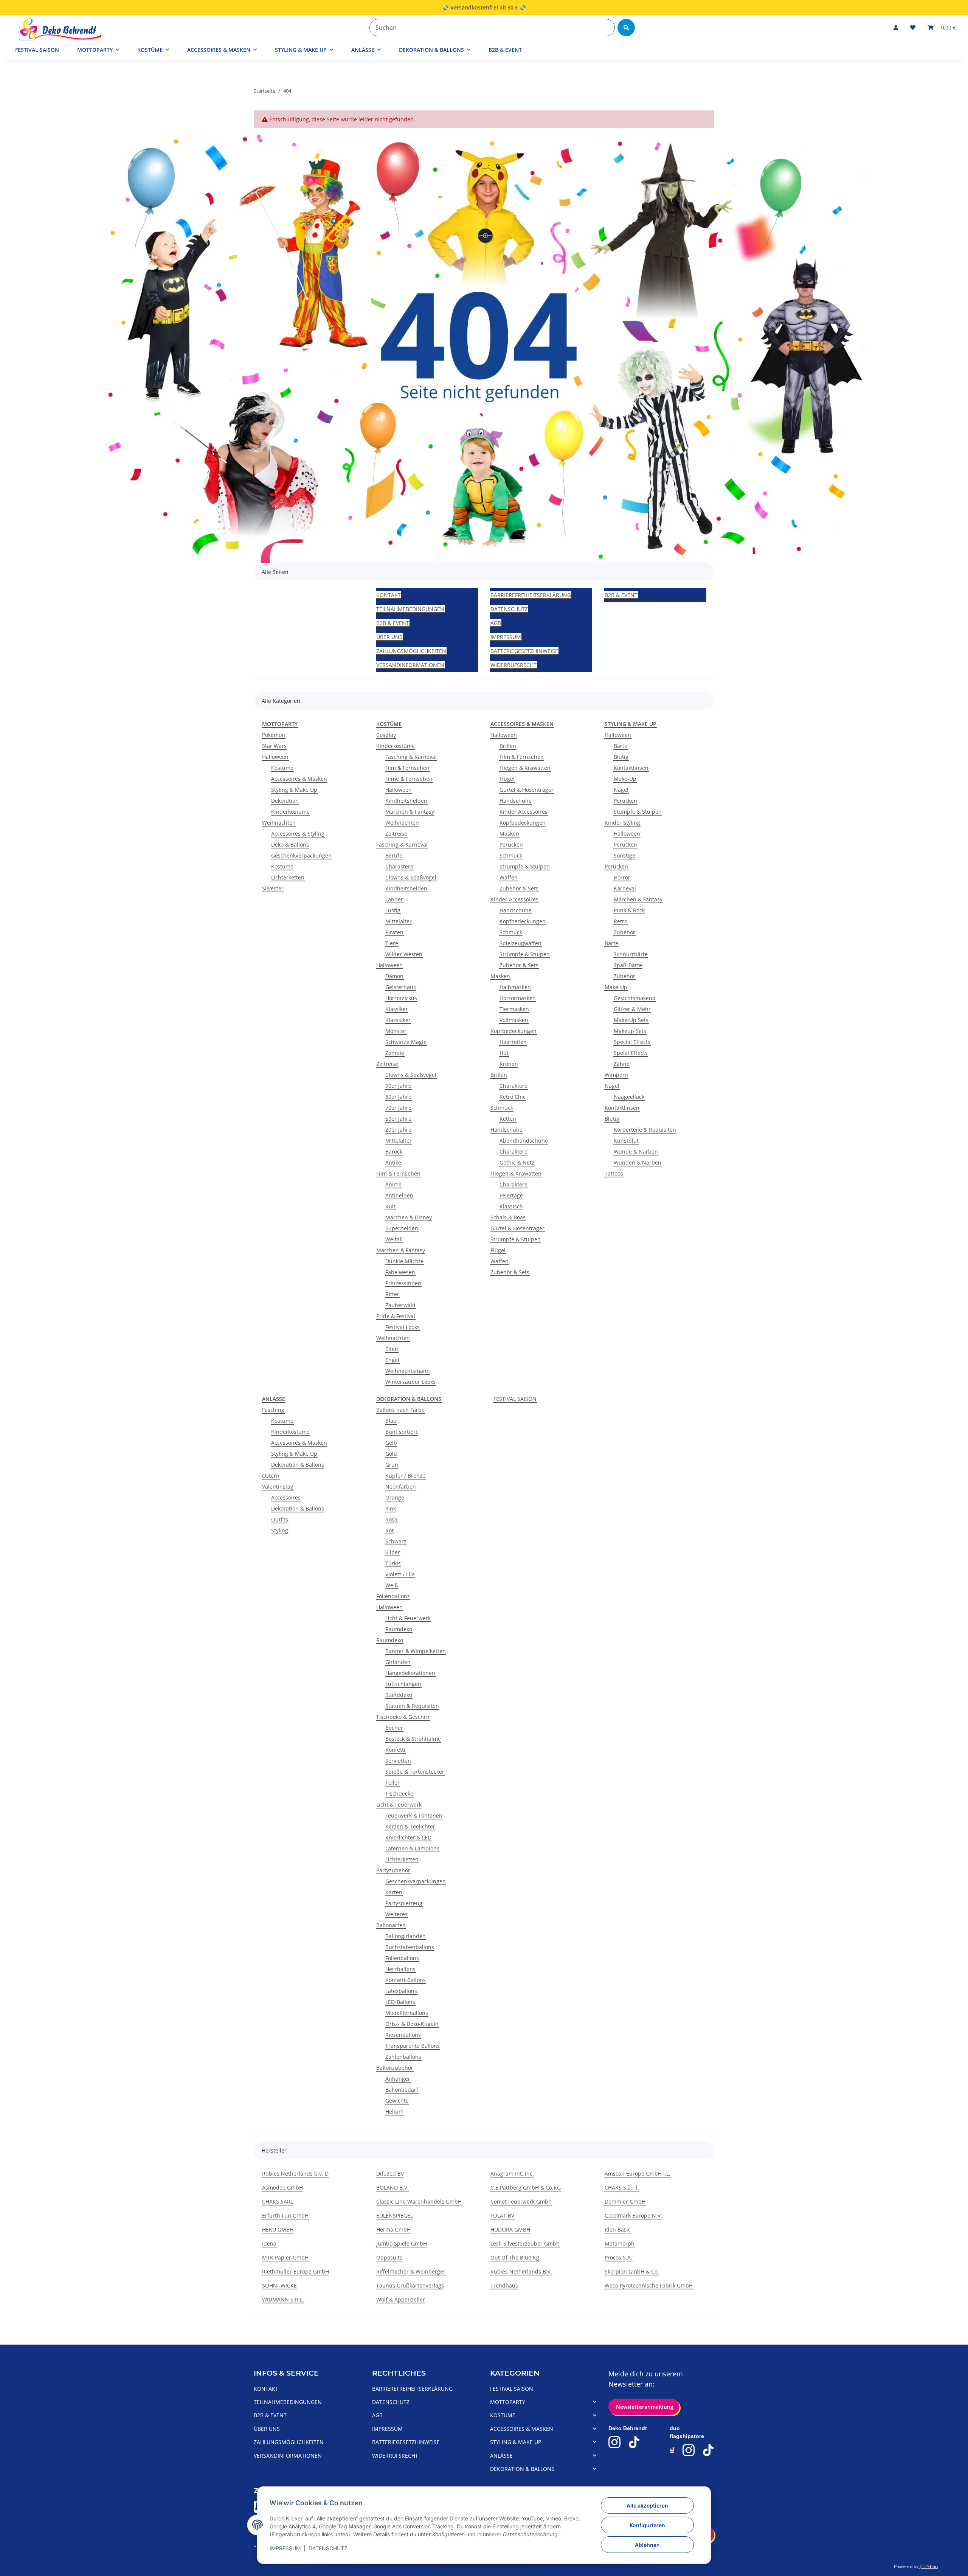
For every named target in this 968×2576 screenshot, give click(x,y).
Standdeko (399, 1695)
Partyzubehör (393, 1870)
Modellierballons (407, 2013)
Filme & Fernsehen (409, 779)
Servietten (398, 1761)
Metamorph (620, 2243)
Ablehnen (647, 2545)
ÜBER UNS (389, 637)
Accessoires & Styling (298, 834)
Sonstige (624, 855)
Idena (269, 2243)
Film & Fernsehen (407, 768)
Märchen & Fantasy (410, 812)
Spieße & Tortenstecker (415, 1772)
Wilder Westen (404, 954)
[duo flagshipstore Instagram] (689, 2450)
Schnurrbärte (631, 954)
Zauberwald (400, 1305)
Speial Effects (631, 1053)
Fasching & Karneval (411, 757)
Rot (389, 1530)
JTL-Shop (929, 2566)
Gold (391, 1454)
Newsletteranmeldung (644, 2407)
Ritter (392, 1294)
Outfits (280, 1519)
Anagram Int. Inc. (512, 2174)
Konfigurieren (647, 2525)
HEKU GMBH (278, 2229)
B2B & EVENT (505, 50)
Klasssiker (398, 1020)
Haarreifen (513, 1042)
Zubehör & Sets (519, 888)
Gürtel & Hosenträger (527, 790)
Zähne (622, 1064)
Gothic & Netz (517, 1162)
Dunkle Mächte (404, 1261)
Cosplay (386, 735)
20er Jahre (398, 1130)
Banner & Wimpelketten (416, 1651)
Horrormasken (518, 998)
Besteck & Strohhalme (413, 1739)
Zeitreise (396, 834)
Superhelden (402, 1228)
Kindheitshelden (406, 801)
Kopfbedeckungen (523, 823)
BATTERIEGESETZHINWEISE (524, 651)
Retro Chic (513, 1097)
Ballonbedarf (402, 2090)
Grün (392, 1465)
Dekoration (285, 801)
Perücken (511, 844)
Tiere (392, 943)
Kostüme (282, 768)
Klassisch (511, 1206)
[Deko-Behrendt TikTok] (634, 2442)
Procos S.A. (618, 2257)
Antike (393, 1162)
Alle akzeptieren (647, 2505)
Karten (394, 1892)
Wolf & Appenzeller (401, 2299)
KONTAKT (389, 595)
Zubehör (624, 932)
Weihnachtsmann (408, 1371)
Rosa (391, 1519)
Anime (393, 1184)
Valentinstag (278, 1487)
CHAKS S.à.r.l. (622, 2188)
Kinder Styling (622, 823)
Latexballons (401, 1991)
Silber (393, 1552)
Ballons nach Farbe (400, 1410)
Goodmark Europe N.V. (633, 2215)
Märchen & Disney (409, 1217)
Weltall (394, 1239)
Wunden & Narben (638, 1162)
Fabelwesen (400, 1272)
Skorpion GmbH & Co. (632, 2271)
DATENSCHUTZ (328, 2548)
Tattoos (614, 1173)
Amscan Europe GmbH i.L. (638, 2174)
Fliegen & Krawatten (525, 768)
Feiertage (511, 1195)
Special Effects (632, 1042)
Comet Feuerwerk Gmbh (521, 2201)
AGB (496, 623)
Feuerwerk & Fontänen (414, 1815)
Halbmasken (515, 987)
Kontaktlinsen (631, 768)
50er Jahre (398, 1119)
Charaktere (399, 866)
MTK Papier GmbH (285, 2257)
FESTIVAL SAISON (515, 1399)
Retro (621, 921)
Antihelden (399, 1195)
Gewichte (397, 2101)
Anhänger (398, 2079)
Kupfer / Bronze (405, 1476)
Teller (392, 1783)
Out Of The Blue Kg (515, 2257)
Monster (396, 1031)
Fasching (273, 1410)
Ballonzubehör (395, 2068)
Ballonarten (391, 1925)
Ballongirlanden (406, 1936)
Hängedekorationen (410, 1673)
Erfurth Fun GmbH (285, 2215)
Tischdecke (399, 1794)
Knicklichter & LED (408, 1837)
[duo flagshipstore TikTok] (708, 2450)
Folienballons (393, 1596)
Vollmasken (514, 1020)
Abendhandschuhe (524, 1141)
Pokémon (274, 735)
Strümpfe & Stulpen (525, 866)
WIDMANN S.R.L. (283, 2299)
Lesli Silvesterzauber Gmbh (525, 2243)
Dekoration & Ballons (298, 1465)
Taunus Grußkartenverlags (410, 2285)
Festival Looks (403, 1327)
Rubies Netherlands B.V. (521, 2271)
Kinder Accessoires (524, 812)
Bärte (621, 746)
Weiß (392, 1585)
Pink (391, 1508)
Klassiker (397, 1009)
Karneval (625, 888)
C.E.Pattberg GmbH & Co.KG (526, 2188)
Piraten (394, 932)
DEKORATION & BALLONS (522, 2469)
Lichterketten (288, 877)
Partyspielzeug (404, 1903)
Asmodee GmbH (282, 2188)
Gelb (391, 1443)
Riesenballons (403, 2035)
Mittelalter (399, 921)
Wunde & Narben (636, 1152)
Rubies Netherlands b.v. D (295, 2174)
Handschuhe (516, 801)
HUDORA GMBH (510, 2229)
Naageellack (629, 1097)
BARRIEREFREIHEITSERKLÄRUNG (531, 595)
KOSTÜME (503, 2415)
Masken (509, 834)
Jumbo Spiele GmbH (402, 2243)
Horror (622, 877)
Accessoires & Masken (299, 779)
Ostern (271, 1476)
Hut (504, 1053)
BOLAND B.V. (392, 2188)
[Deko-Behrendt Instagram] (614, 2442)
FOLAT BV (502, 2215)
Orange (395, 1497)
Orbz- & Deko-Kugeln (412, 2024)
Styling (280, 1530)
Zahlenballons (403, 2057)
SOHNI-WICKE (279, 2285)
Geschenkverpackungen (301, 855)
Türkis (393, 1563)
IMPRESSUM (285, 2548)
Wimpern (616, 1075)
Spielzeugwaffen (520, 943)
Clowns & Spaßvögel (411, 877)
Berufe (394, 855)
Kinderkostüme (290, 812)
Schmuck (511, 855)
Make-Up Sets (631, 1020)
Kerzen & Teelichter (410, 1826)
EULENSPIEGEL (395, 2215)
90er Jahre (398, 1086)
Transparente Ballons (413, 2046)
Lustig (393, 910)
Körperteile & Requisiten (645, 1130)
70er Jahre (398, 1108)
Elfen (392, 1349)
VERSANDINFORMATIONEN (410, 665)
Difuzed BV (390, 2174)
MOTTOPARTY (508, 2402)
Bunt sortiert (401, 1432)
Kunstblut (626, 1141)
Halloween (275, 757)
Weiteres (396, 1914)
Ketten (508, 1119)
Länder (394, 899)
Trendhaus (504, 2285)
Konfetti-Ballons (406, 1980)
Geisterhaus (401, 987)
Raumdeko (399, 1629)
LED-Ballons (400, 2002)
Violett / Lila (400, 1574)
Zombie (395, 1053)
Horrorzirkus (401, 998)
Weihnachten (279, 823)
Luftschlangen (403, 1684)
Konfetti (395, 1750)
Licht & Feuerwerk (408, 1618)
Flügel (507, 779)
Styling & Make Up (294, 790)
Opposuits (389, 2257)
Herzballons (400, 1969)
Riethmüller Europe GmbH (296, 2271)
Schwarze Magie (406, 1042)
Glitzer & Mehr (632, 1009)
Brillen (508, 746)
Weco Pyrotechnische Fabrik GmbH (649, 2285)
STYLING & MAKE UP (516, 2442)
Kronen (509, 1064)
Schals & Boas (508, 1217)
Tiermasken (514, 1009)
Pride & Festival (396, 1316)
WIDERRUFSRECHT (513, 665)
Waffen (509, 877)
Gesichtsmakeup (635, 998)
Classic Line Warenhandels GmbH (419, 2201)
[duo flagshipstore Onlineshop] (672, 2450)
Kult (390, 1206)
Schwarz (396, 1541)
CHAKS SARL (278, 2201)
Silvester (273, 888)
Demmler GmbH (625, 2201)
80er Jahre (398, 1097)
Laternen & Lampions (412, 1848)
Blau (391, 1421)
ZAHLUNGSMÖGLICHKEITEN (411, 651)
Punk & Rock (629, 910)
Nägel (621, 790)
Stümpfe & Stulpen (638, 812)
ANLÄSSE (501, 2456)
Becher (394, 1728)
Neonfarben (401, 1487)
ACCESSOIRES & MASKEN (522, 2429)
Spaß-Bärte (628, 965)
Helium (394, 2112)
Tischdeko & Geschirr (403, 1717)
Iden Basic (618, 2229)
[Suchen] (626, 28)
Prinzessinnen (403, 1283)
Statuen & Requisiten (412, 1706)
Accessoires (286, 1497)
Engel (392, 1360)
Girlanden (398, 1662)
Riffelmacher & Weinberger (411, 2271)
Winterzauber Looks (410, 1382)
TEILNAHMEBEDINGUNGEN (410, 609)
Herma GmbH (393, 2229)
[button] (896, 27)
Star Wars (274, 746)
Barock (394, 1152)
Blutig (621, 757)
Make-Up (625, 779)
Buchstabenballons (410, 1947)
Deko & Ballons (290, 844)
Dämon (394, 976)
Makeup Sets (630, 1031)
